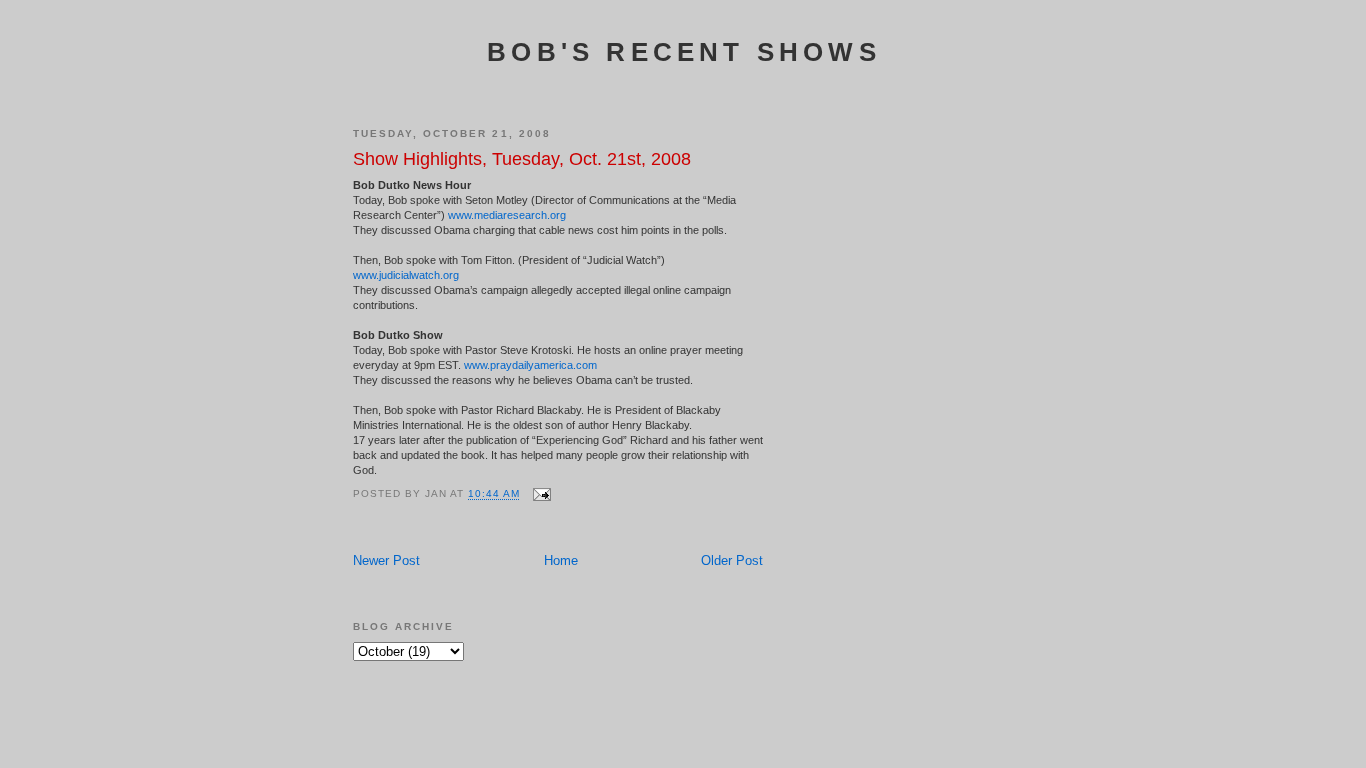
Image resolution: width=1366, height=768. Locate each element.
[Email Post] (541, 494)
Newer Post (386, 560)
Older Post (732, 560)
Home (561, 560)
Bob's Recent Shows (684, 52)
